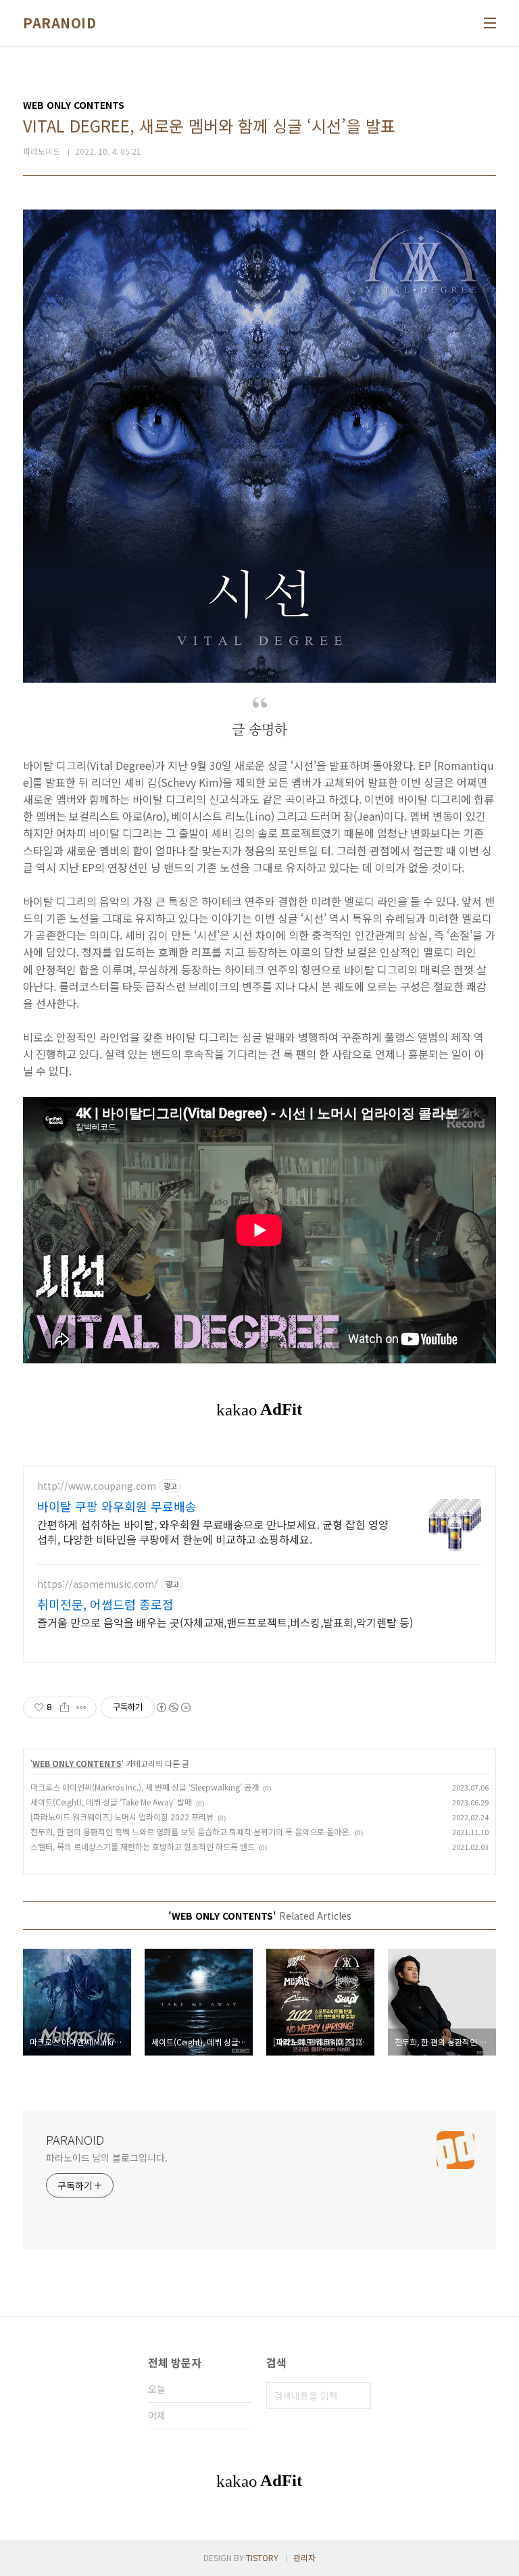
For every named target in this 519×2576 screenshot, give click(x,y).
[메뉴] (490, 23)
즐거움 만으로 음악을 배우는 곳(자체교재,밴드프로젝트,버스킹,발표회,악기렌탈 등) (225, 1622)
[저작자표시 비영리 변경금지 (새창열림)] (173, 1707)
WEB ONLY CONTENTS (77, 1763)
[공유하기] (65, 1707)
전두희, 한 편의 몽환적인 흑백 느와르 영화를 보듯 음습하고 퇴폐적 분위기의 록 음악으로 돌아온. (191, 1831)
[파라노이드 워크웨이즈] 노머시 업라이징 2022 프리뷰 (122, 1817)
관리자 (304, 2557)
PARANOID (59, 23)
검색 (357, 2396)
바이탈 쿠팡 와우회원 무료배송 (117, 1506)
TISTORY (262, 2557)
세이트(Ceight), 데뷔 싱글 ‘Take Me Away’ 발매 (111, 1802)
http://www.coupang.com (97, 1486)
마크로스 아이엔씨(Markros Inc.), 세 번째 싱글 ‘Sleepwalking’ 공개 (145, 1787)
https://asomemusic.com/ (98, 1584)
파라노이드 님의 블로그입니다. (106, 2158)
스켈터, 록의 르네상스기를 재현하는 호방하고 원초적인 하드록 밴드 (143, 1846)
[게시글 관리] (81, 1707)
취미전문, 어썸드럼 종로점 (105, 1604)
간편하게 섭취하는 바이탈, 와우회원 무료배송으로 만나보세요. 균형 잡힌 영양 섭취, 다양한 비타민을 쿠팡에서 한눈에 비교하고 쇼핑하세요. (213, 1531)
